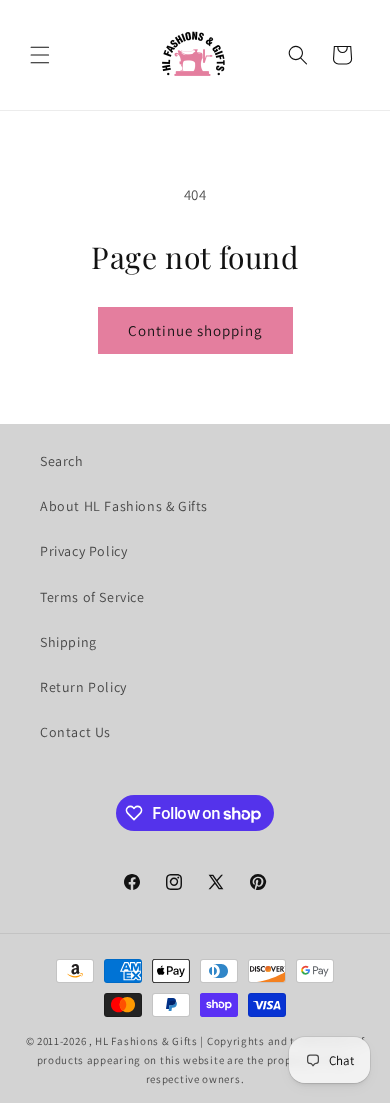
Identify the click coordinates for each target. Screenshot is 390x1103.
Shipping (68, 642)
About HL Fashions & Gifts (124, 506)
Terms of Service (92, 597)
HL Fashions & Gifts (146, 1041)
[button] (40, 55)
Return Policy (83, 687)
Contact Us (75, 732)
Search (62, 461)
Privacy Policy (83, 551)
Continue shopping (195, 330)
